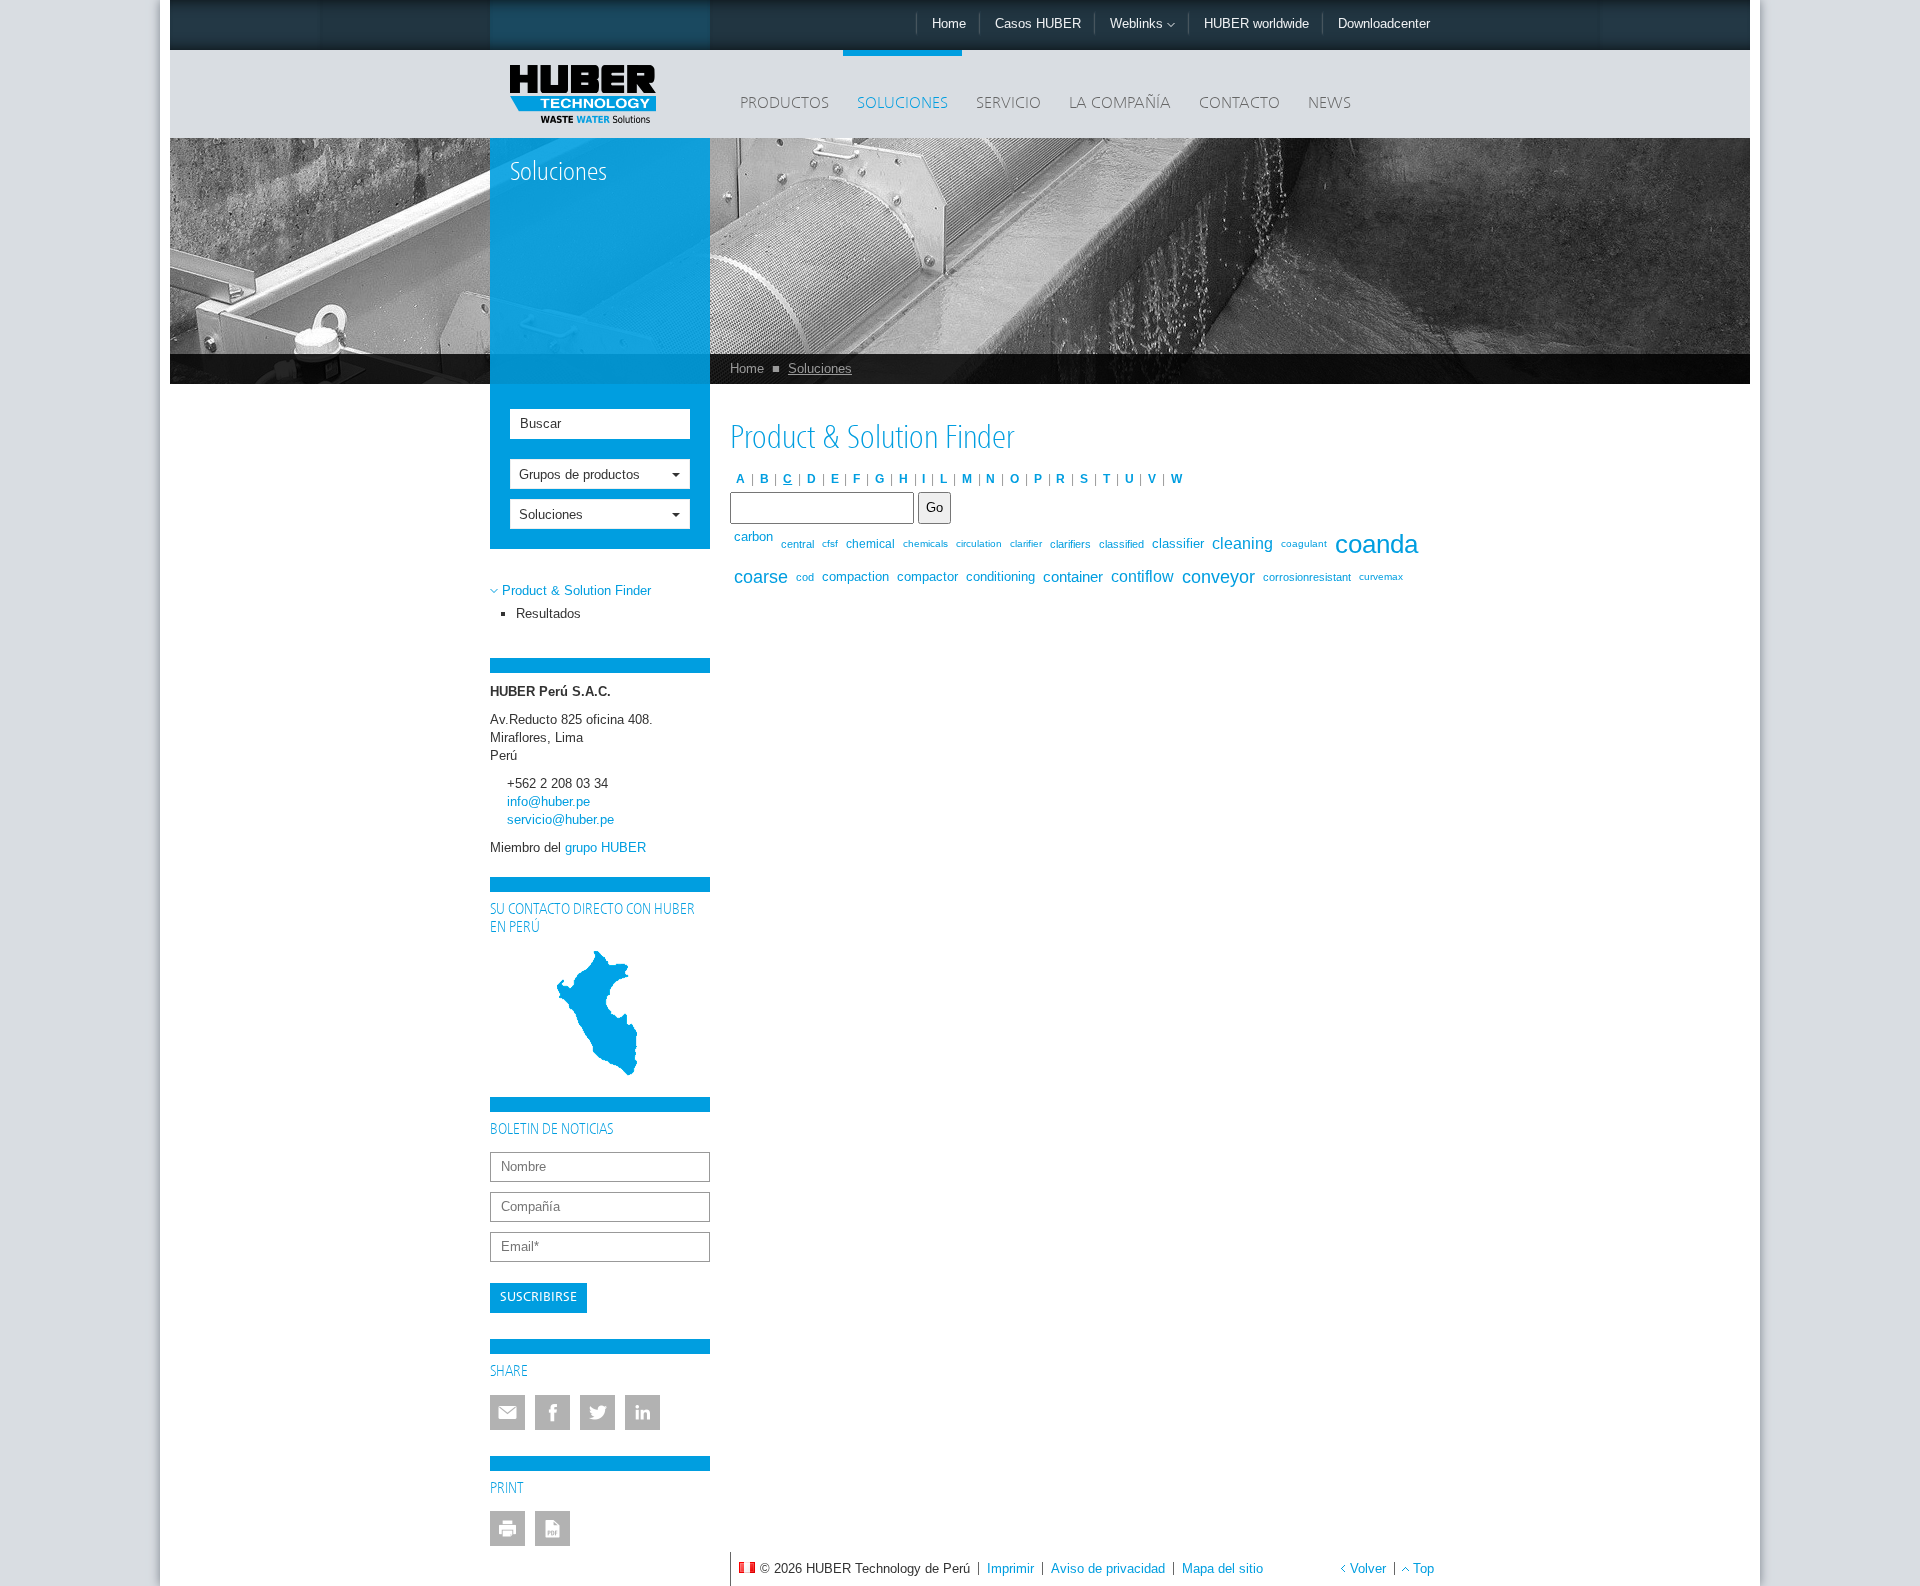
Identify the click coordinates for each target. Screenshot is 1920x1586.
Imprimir (1010, 1568)
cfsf (830, 543)
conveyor (1218, 577)
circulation (979, 543)
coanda (1376, 544)
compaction (855, 576)
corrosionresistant (1307, 577)
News (1329, 104)
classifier (1178, 543)
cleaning (1242, 543)
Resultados (548, 613)
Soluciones (902, 104)
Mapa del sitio (1222, 1568)
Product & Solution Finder (576, 590)
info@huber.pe (548, 801)
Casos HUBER (1038, 23)
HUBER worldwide (1256, 23)
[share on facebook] (552, 1412)
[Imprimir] (507, 1528)
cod (805, 577)
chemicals (925, 543)
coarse (761, 577)
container (1073, 577)
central (797, 544)
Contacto (1239, 104)
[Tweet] (597, 1412)
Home (949, 23)
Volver (1368, 1568)
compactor (927, 576)
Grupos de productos (579, 474)
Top (1423, 1568)
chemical (870, 544)
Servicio (1008, 104)
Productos (784, 104)
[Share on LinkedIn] (642, 1412)
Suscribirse (538, 1297)
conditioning (1000, 576)
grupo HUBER (605, 847)
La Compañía (1120, 104)
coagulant (1304, 543)
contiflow (1142, 576)
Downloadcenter (1384, 23)
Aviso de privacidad (1108, 1568)
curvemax (1381, 576)
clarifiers (1070, 544)
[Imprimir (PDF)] (552, 1528)
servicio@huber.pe (560, 819)
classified (1121, 544)
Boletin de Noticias (551, 1130)
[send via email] (507, 1412)
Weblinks (1138, 23)
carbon (753, 536)
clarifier (1026, 543)
